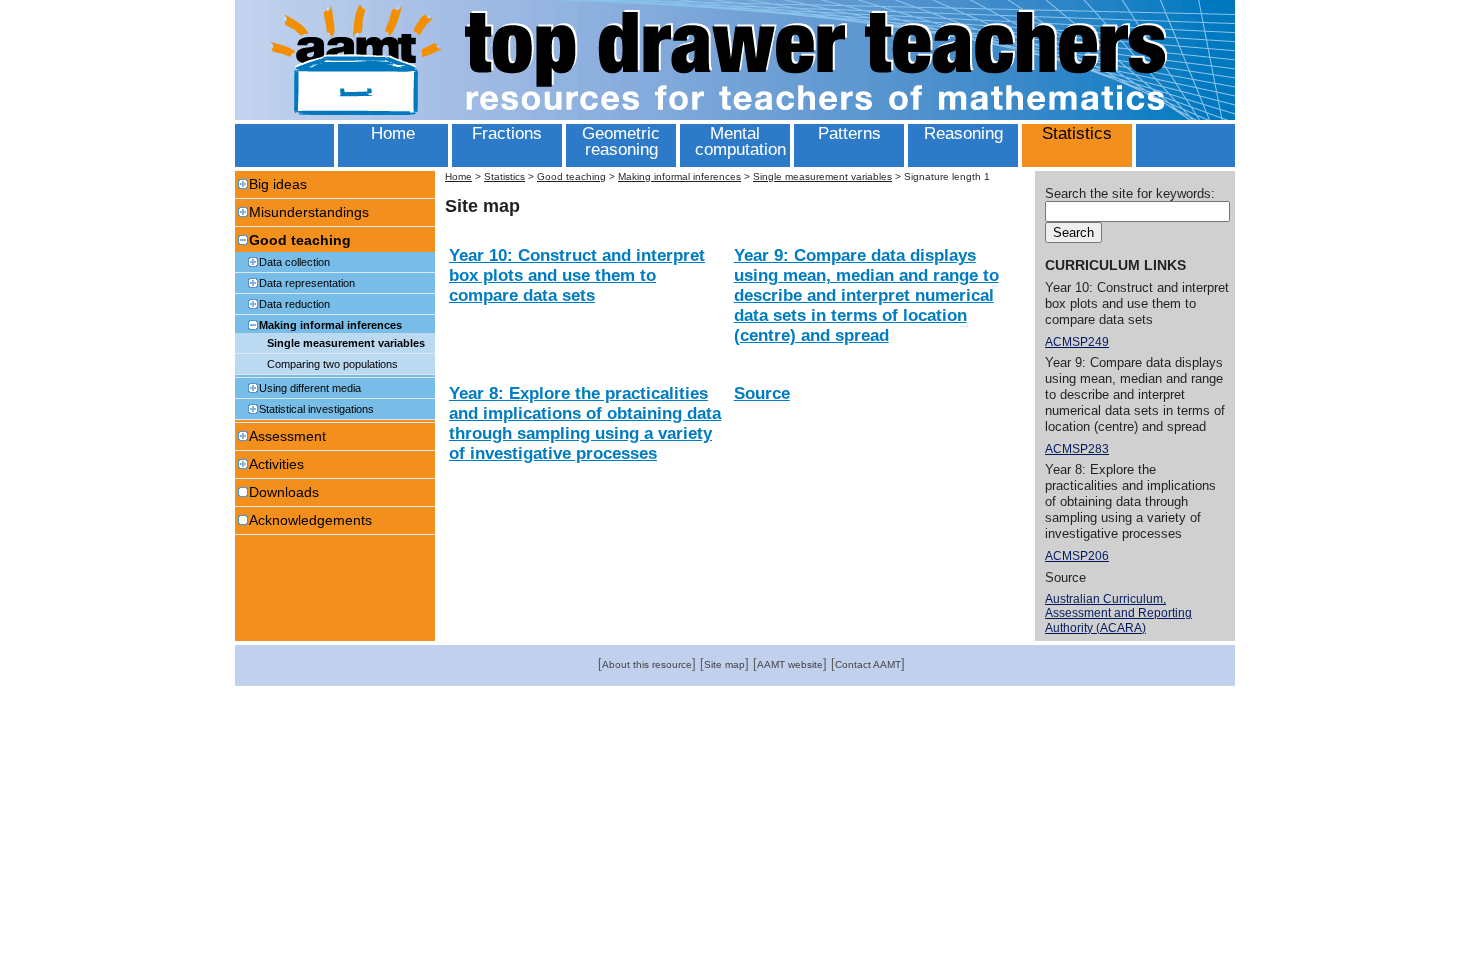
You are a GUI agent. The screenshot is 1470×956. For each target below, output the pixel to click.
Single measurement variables (346, 343)
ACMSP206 (1077, 556)
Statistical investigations (316, 409)
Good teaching (300, 240)
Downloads (284, 492)
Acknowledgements (310, 520)
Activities (276, 464)
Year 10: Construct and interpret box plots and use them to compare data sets (577, 275)
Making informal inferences (330, 325)
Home (458, 176)
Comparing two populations (332, 364)
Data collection (294, 262)
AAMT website (790, 664)
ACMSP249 (1077, 342)
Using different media (310, 388)
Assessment (287, 436)
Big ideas (278, 184)
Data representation (307, 283)
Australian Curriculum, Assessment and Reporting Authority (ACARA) (1118, 613)
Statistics (504, 176)
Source (762, 393)
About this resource (647, 664)
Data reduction (294, 304)
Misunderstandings (309, 212)
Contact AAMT (868, 664)
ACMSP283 (1077, 449)
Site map (724, 664)
